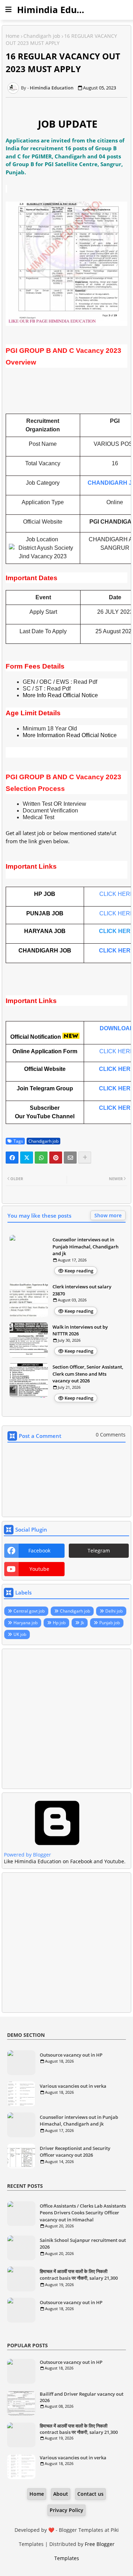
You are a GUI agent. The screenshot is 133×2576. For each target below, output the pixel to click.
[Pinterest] (56, 1158)
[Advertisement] (66, 1719)
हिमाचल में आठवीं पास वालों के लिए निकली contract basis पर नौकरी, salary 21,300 (79, 2275)
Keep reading (79, 1271)
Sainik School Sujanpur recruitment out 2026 (83, 2244)
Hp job (59, 1623)
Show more (108, 1215)
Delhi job (114, 1611)
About (61, 2494)
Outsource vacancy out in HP (71, 2055)
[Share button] (85, 1158)
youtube (39, 1569)
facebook (39, 1551)
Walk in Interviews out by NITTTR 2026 (80, 1330)
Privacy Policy (66, 2510)
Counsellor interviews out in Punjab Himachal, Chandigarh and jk (85, 1246)
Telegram (99, 1551)
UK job (20, 1634)
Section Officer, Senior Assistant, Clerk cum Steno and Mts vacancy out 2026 (88, 1374)
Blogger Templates (81, 2530)
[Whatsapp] (41, 1158)
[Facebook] (12, 1158)
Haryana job (26, 1623)
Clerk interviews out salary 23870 (82, 1290)
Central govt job (29, 1611)
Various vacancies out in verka (73, 2086)
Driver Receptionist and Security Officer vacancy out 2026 (75, 2152)
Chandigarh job (42, 36)
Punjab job (110, 1623)
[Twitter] (27, 1158)
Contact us (90, 2494)
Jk (82, 1623)
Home (13, 36)
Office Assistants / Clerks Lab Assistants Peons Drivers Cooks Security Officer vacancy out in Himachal (83, 2213)
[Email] (70, 1158)
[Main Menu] (9, 10)
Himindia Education (61, 10)
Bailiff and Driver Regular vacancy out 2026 (82, 2397)
